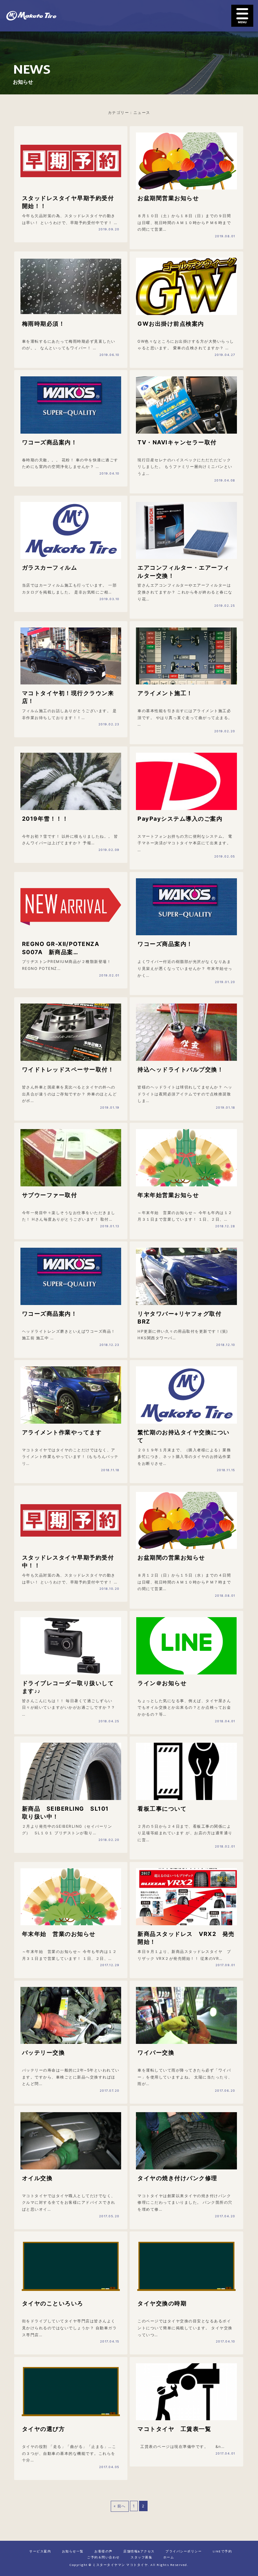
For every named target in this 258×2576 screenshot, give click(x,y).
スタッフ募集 (141, 2558)
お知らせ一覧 (73, 2552)
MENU (242, 16)
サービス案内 (40, 2552)
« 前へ (120, 2506)
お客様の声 (104, 2552)
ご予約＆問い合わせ (104, 2558)
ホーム (169, 2558)
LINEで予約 (222, 2552)
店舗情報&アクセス (139, 2552)
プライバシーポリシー (184, 2552)
